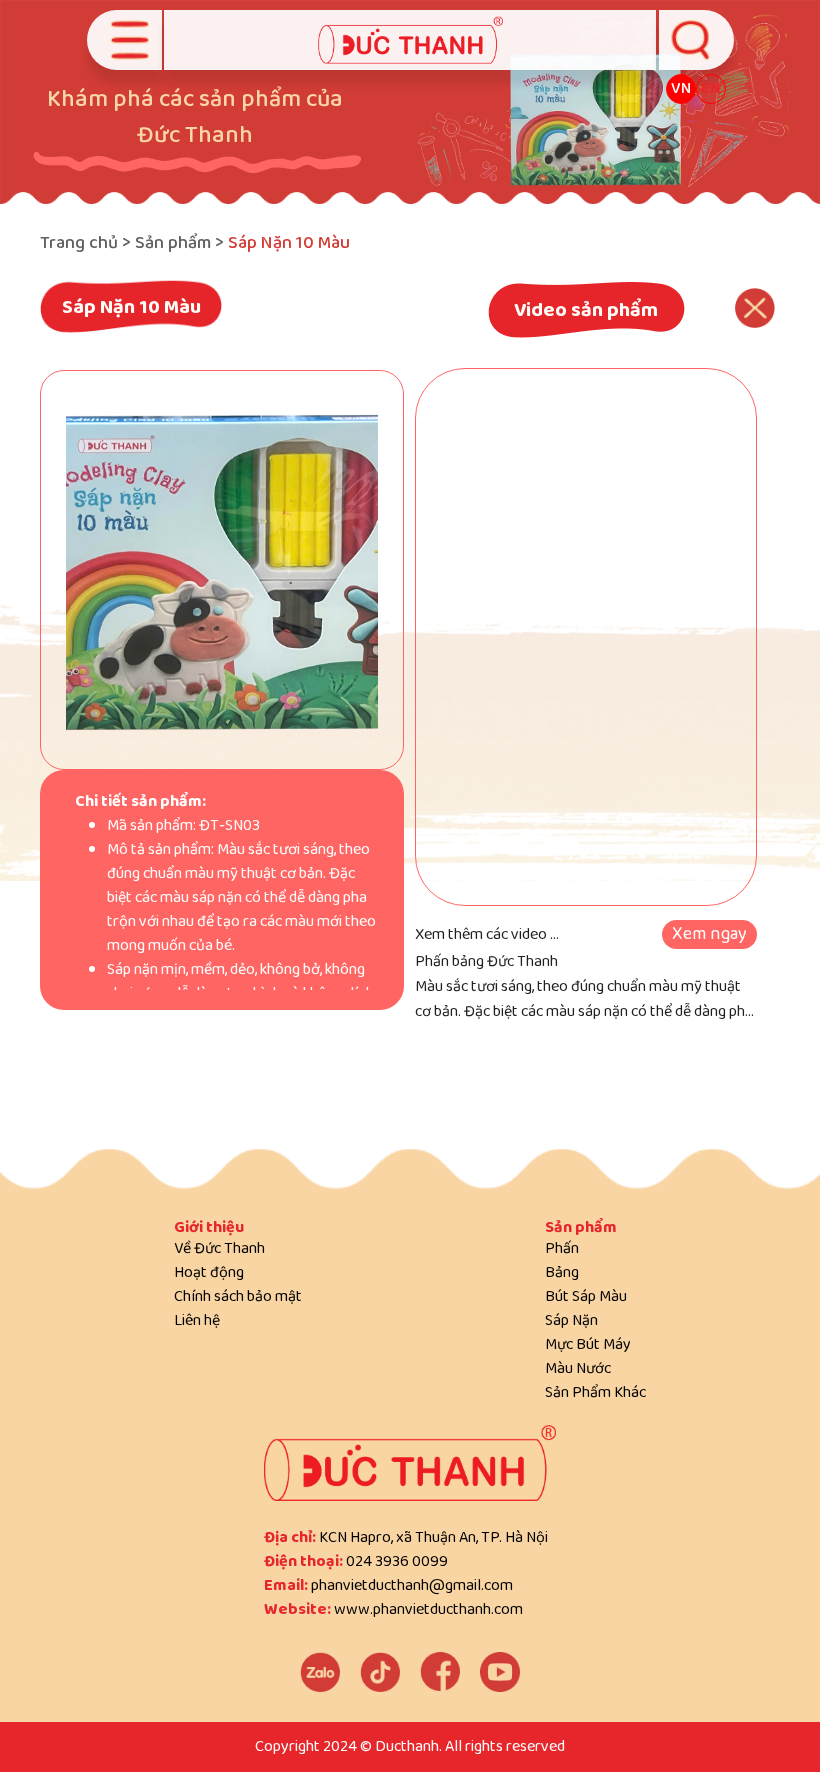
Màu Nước (578, 1368)
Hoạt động (209, 1272)
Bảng (562, 1272)
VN (681, 89)
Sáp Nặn (571, 1320)
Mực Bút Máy (588, 1344)
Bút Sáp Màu (586, 1296)
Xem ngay (709, 934)
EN (711, 89)
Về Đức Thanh (219, 1248)
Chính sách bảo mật (238, 1296)
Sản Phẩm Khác (595, 1392)
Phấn (562, 1248)
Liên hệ (197, 1320)
